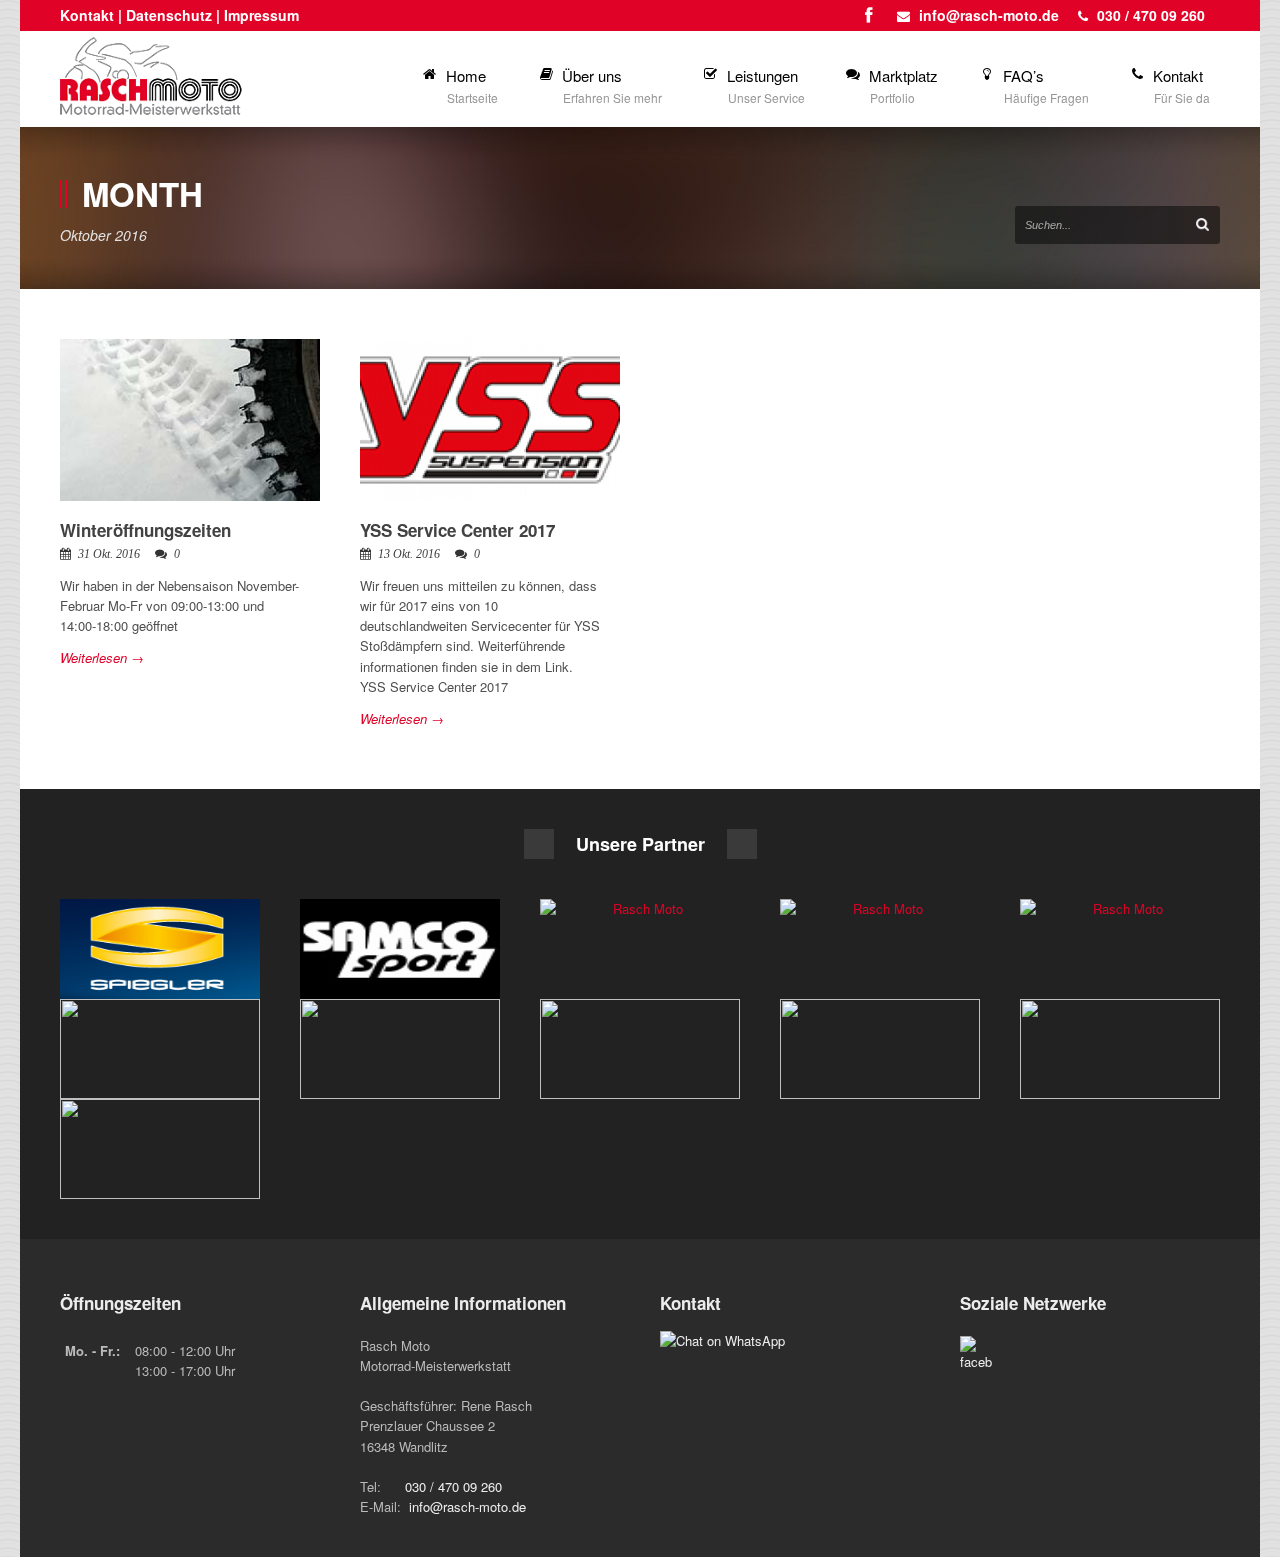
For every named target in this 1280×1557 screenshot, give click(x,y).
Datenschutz (169, 15)
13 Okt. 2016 (409, 554)
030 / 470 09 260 (1151, 15)
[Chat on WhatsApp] (722, 1340)
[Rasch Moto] (160, 949)
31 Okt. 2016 (109, 554)
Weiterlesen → (102, 657)
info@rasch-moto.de (989, 15)
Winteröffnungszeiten (145, 530)
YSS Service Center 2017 (457, 530)
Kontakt (87, 15)
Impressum (261, 15)
